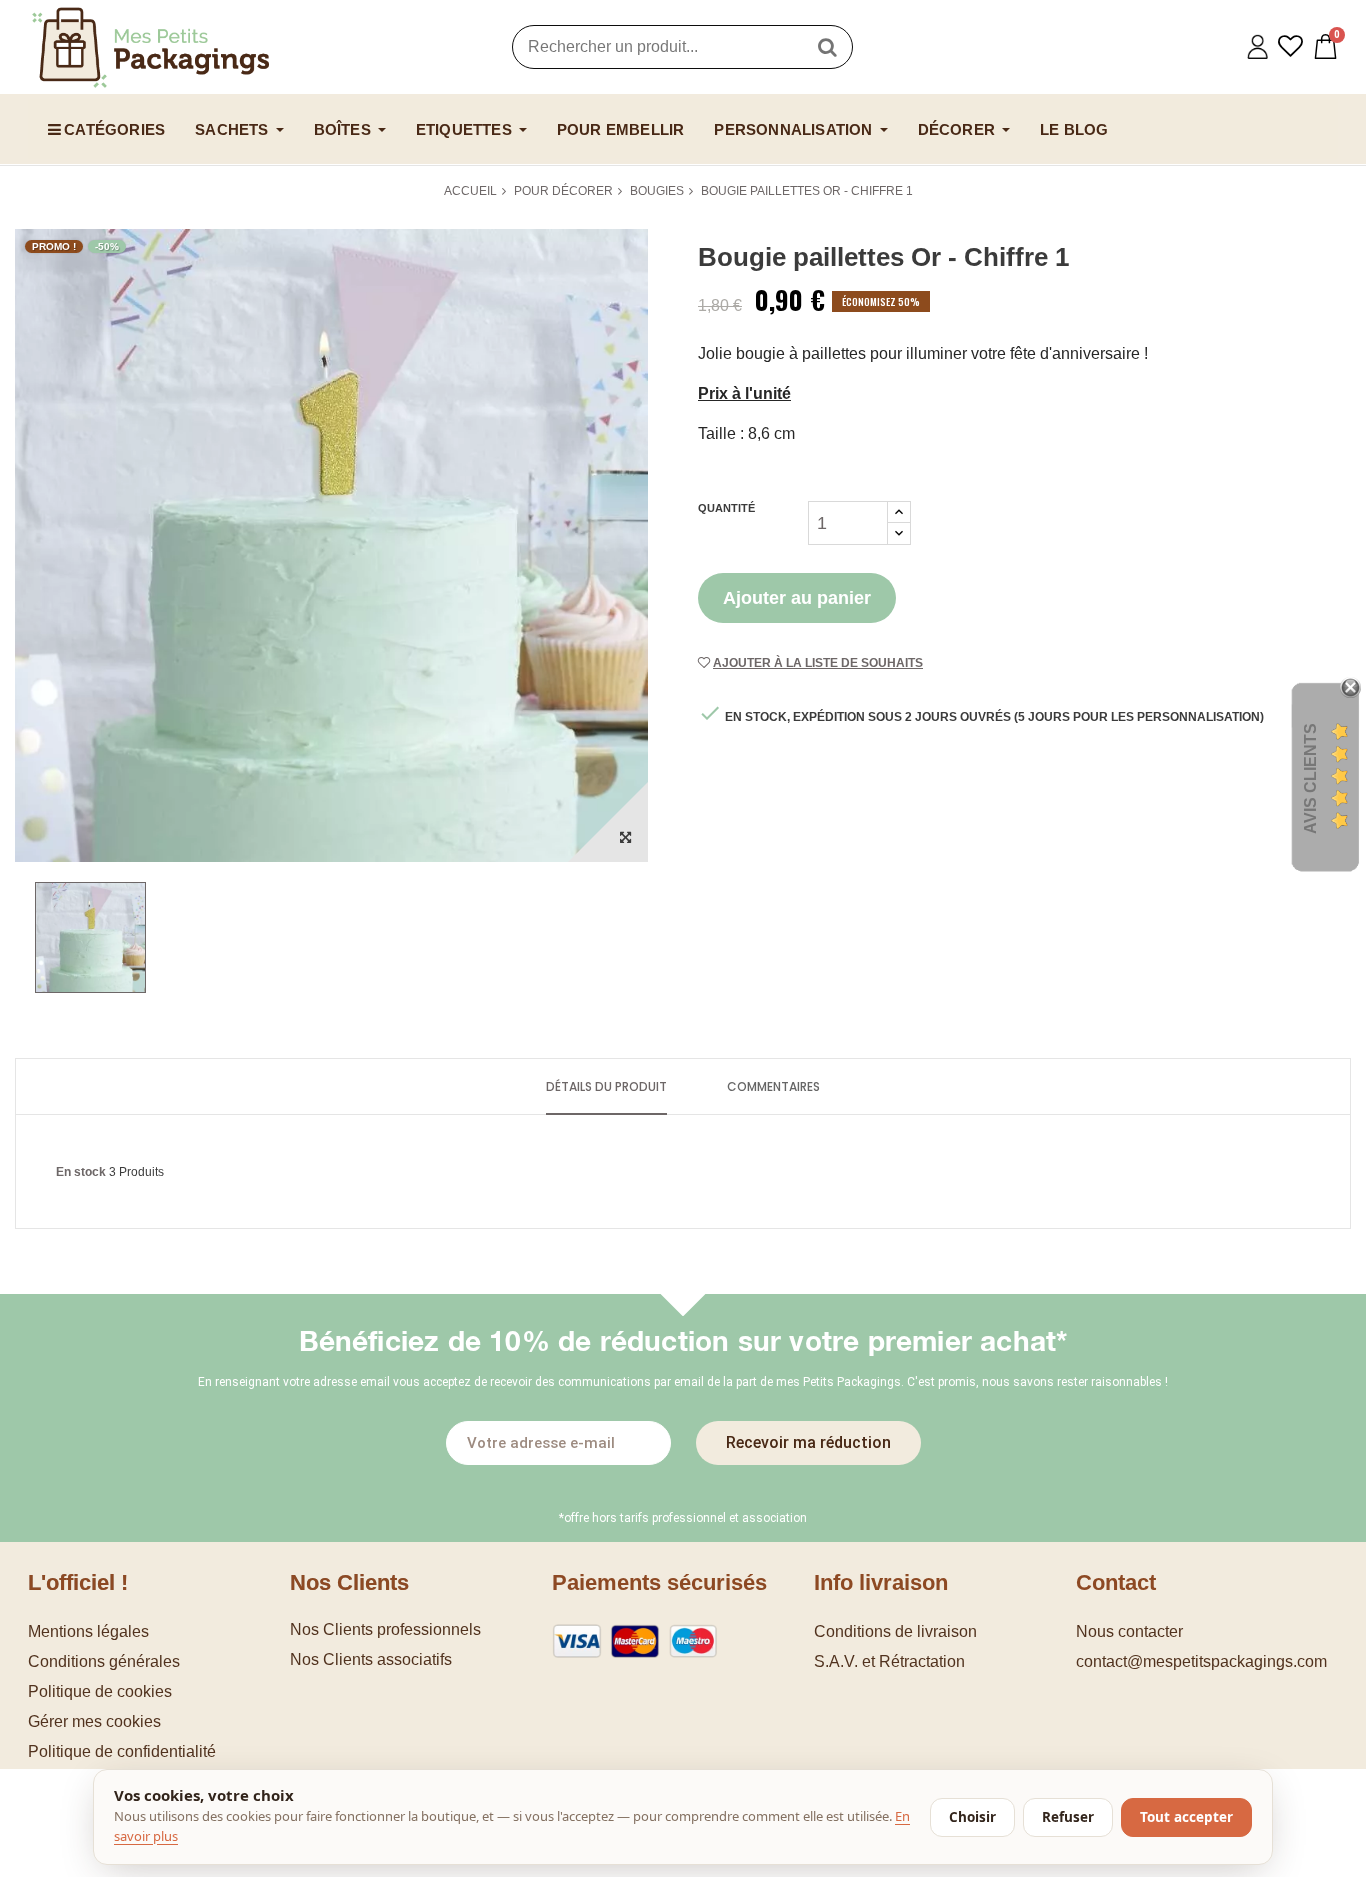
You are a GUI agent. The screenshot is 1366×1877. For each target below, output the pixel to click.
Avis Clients (1310, 777)
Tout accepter (1186, 1817)
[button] (159, 1721)
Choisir (972, 1817)
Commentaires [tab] (773, 1086)
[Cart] (1325, 46)
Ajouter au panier (797, 598)
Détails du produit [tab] (606, 1086)
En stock (81, 1172)
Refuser (1068, 1817)
